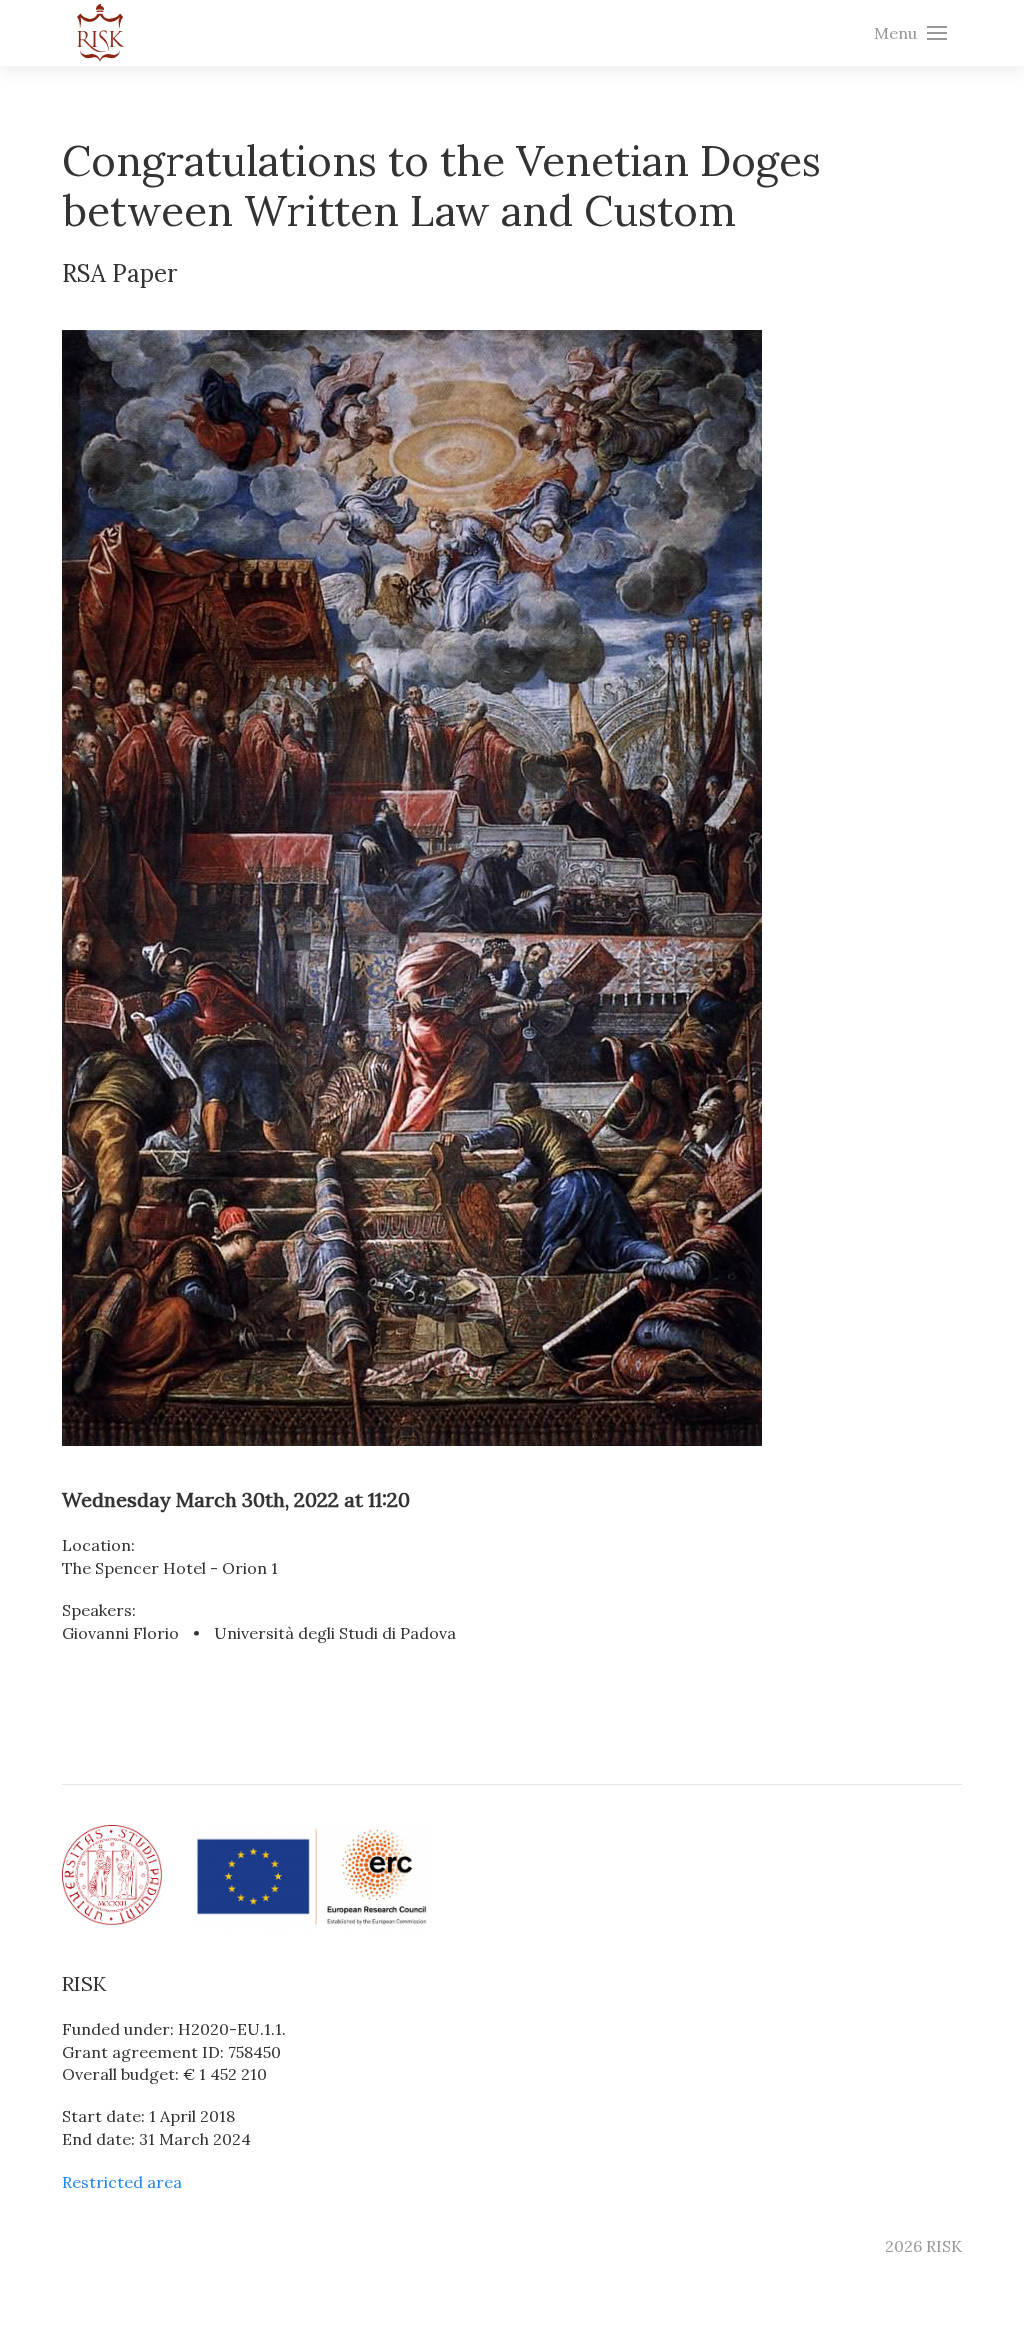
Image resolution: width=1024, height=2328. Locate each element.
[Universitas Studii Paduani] (112, 1873)
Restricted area (122, 2182)
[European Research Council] (312, 1876)
